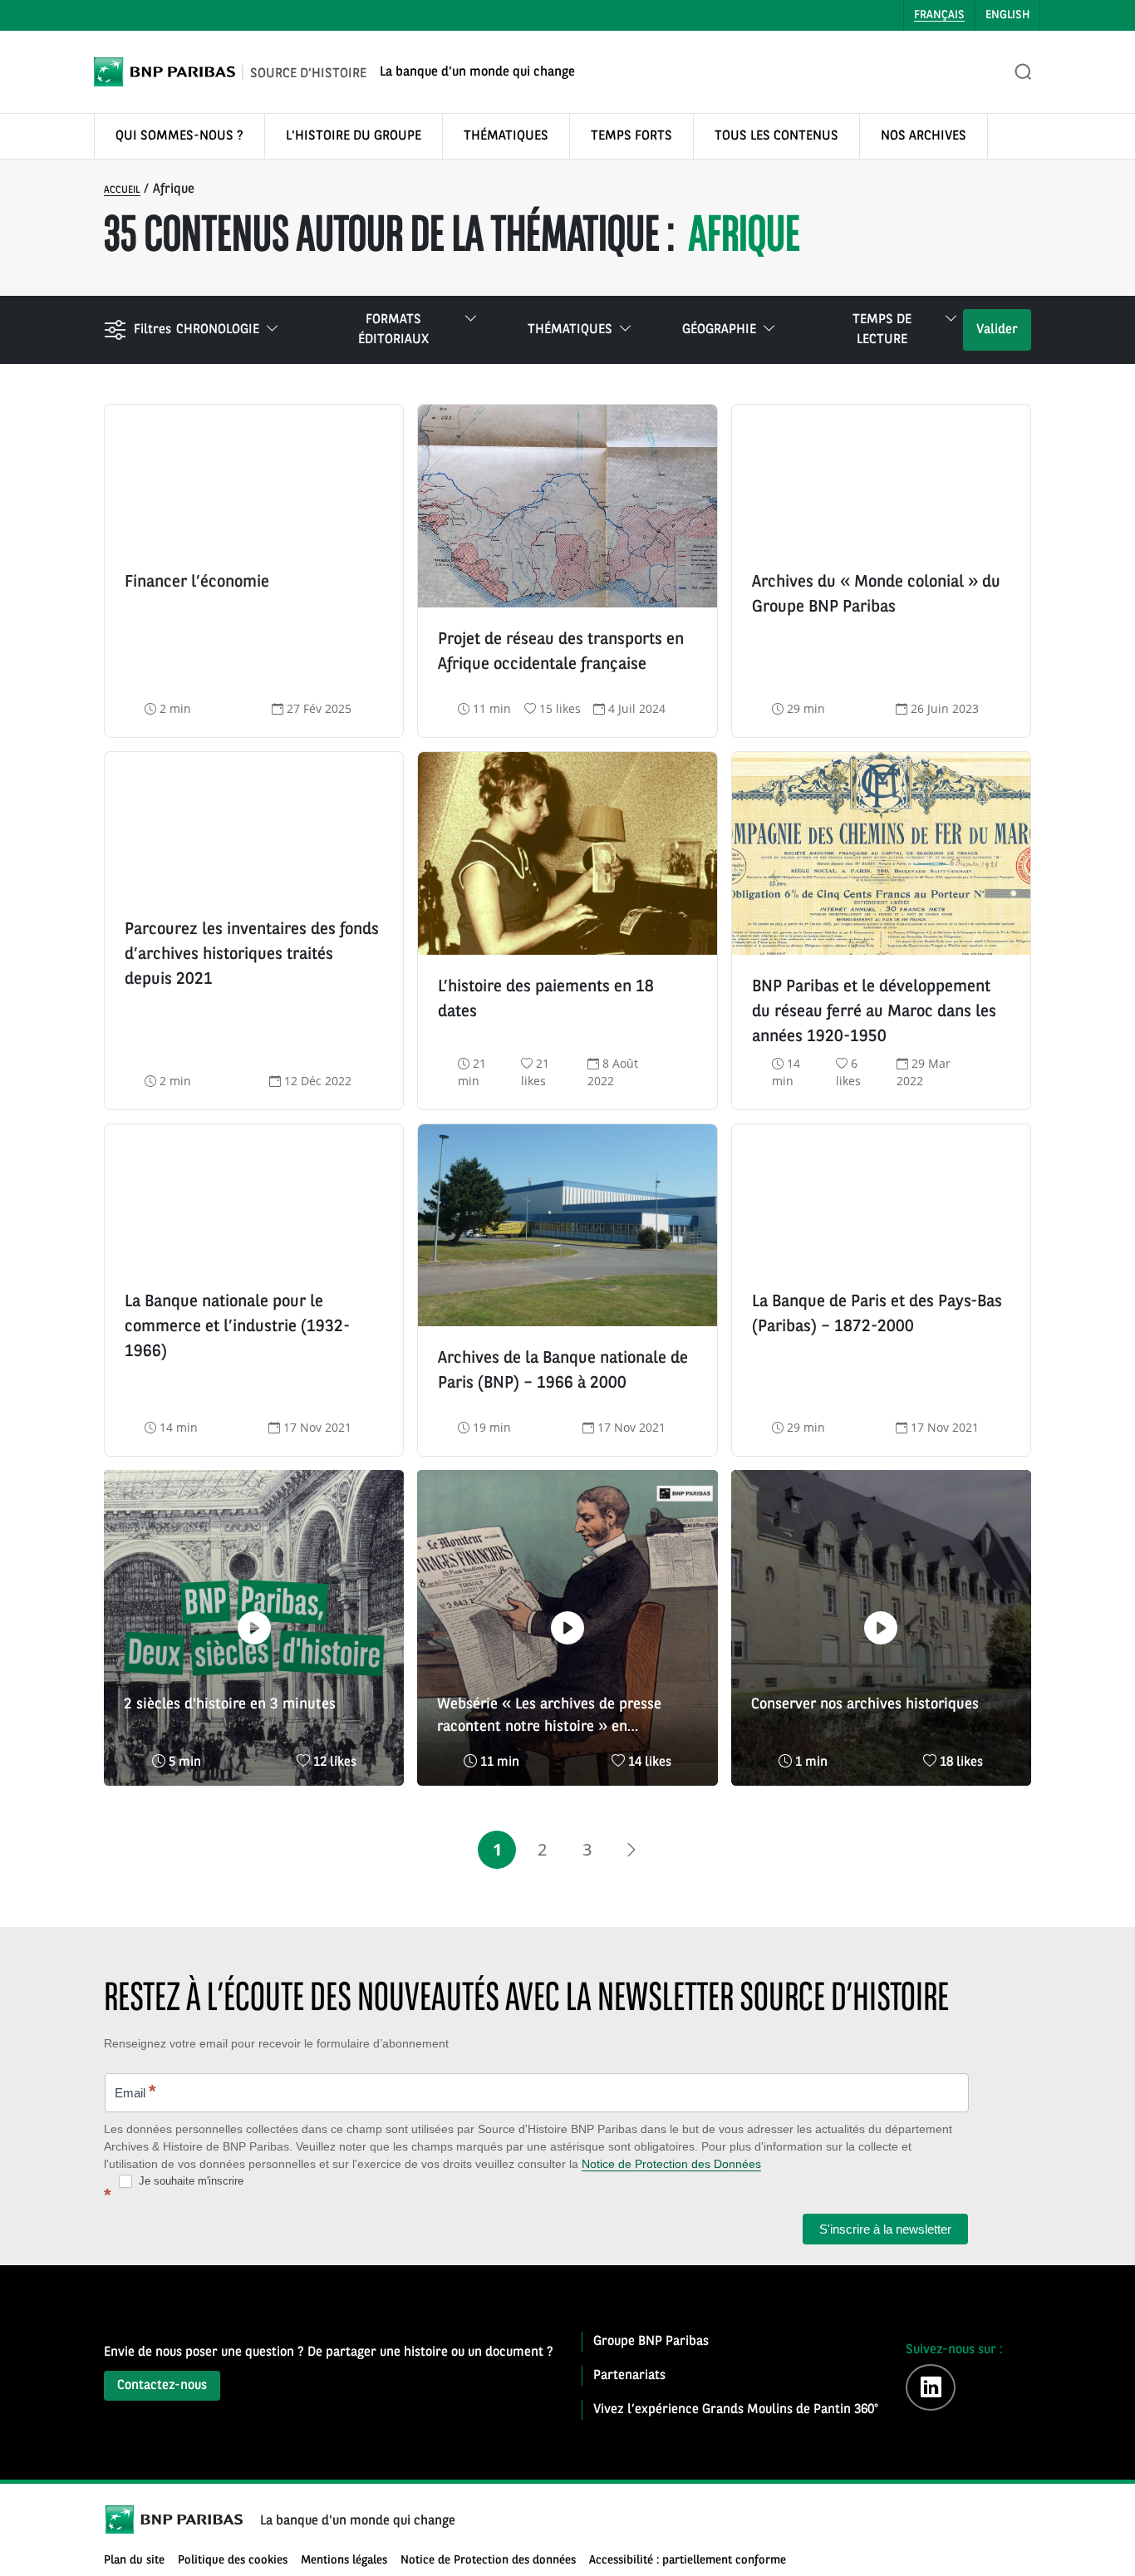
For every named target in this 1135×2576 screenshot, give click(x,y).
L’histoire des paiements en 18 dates (546, 1000)
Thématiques (570, 330)
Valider (997, 330)
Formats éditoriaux (393, 330)
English (1007, 15)
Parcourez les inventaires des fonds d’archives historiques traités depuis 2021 (252, 955)
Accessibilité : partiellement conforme (688, 2561)
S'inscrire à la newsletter (885, 2229)
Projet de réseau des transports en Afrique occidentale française (561, 652)
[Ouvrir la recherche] (1024, 72)
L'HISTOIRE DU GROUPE (354, 136)
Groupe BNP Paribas (651, 2342)
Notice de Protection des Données (671, 2164)
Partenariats (629, 2376)
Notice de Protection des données (488, 2561)
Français (939, 15)
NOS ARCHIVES (924, 136)
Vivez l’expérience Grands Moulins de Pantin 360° (736, 2410)
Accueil (122, 190)
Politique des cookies (233, 2561)
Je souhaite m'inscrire (189, 2181)
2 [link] (542, 1849)
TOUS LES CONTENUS (776, 136)
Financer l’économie (197, 583)
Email (135, 2091)
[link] (631, 1850)
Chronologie (218, 330)
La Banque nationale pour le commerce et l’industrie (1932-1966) (237, 1327)
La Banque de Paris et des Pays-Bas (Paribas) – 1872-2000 (877, 1315)
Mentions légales (344, 2561)
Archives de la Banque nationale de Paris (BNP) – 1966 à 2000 (563, 1371)
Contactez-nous (162, 2386)
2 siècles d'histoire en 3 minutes (230, 1704)
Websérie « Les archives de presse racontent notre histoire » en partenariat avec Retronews (549, 1718)
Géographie (719, 330)
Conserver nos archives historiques (865, 1704)
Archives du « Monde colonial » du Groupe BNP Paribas (876, 595)
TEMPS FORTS (631, 136)
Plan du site (134, 2561)
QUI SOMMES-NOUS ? (179, 136)
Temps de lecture (882, 330)
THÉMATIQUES (506, 136)
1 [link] (497, 1849)
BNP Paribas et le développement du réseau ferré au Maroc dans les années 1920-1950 (874, 1012)
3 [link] (587, 1849)
